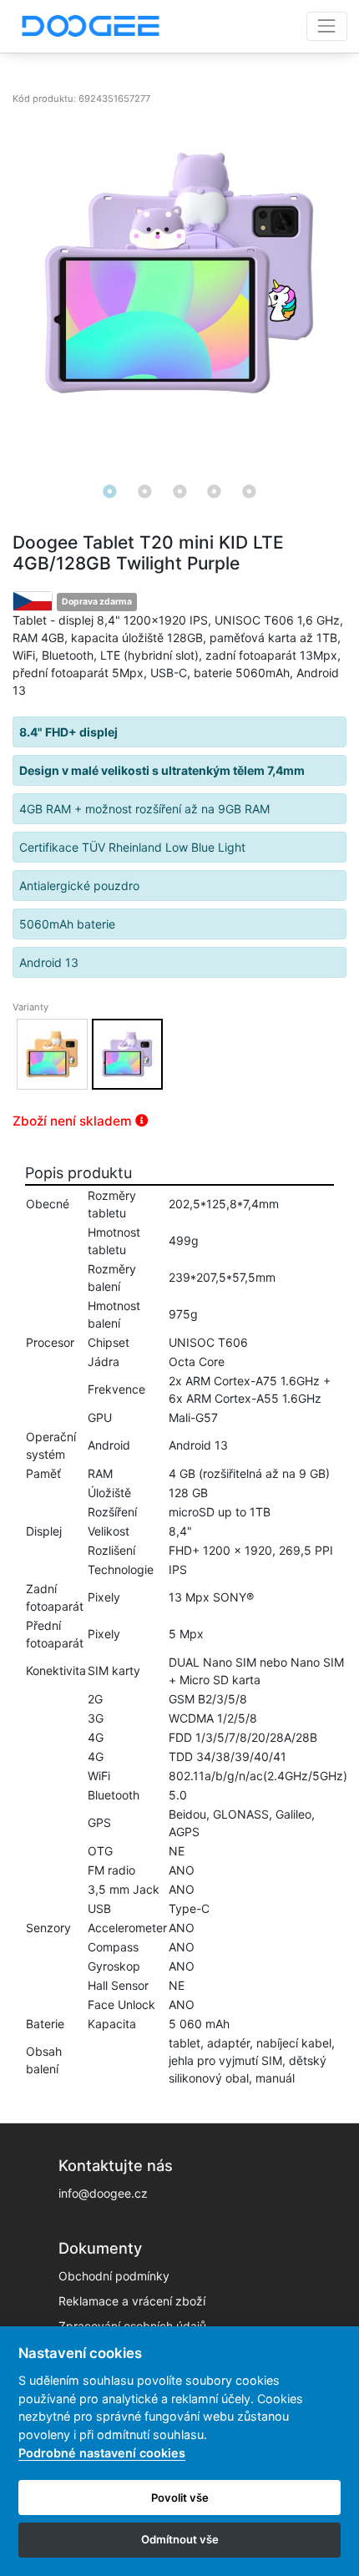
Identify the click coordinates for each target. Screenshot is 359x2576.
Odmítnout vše (180, 2539)
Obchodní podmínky (114, 2276)
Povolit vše (180, 2498)
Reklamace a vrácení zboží (132, 2301)
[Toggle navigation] (327, 26)
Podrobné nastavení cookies (102, 2453)
